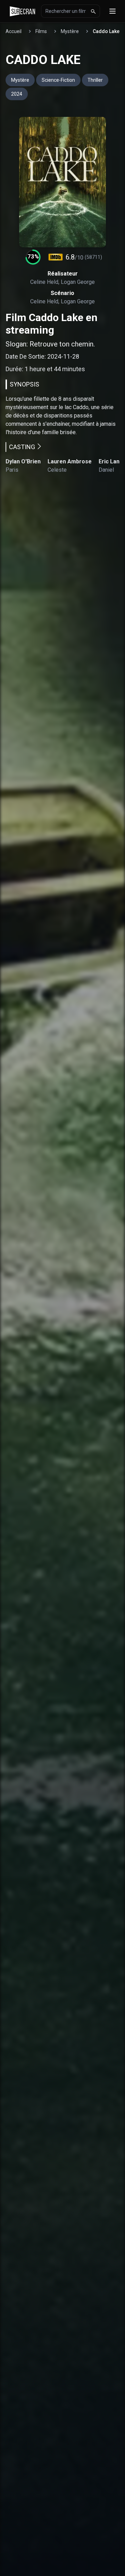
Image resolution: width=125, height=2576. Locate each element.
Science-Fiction (58, 80)
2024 (17, 94)
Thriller (95, 80)
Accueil (14, 31)
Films (41, 31)
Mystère (70, 31)
